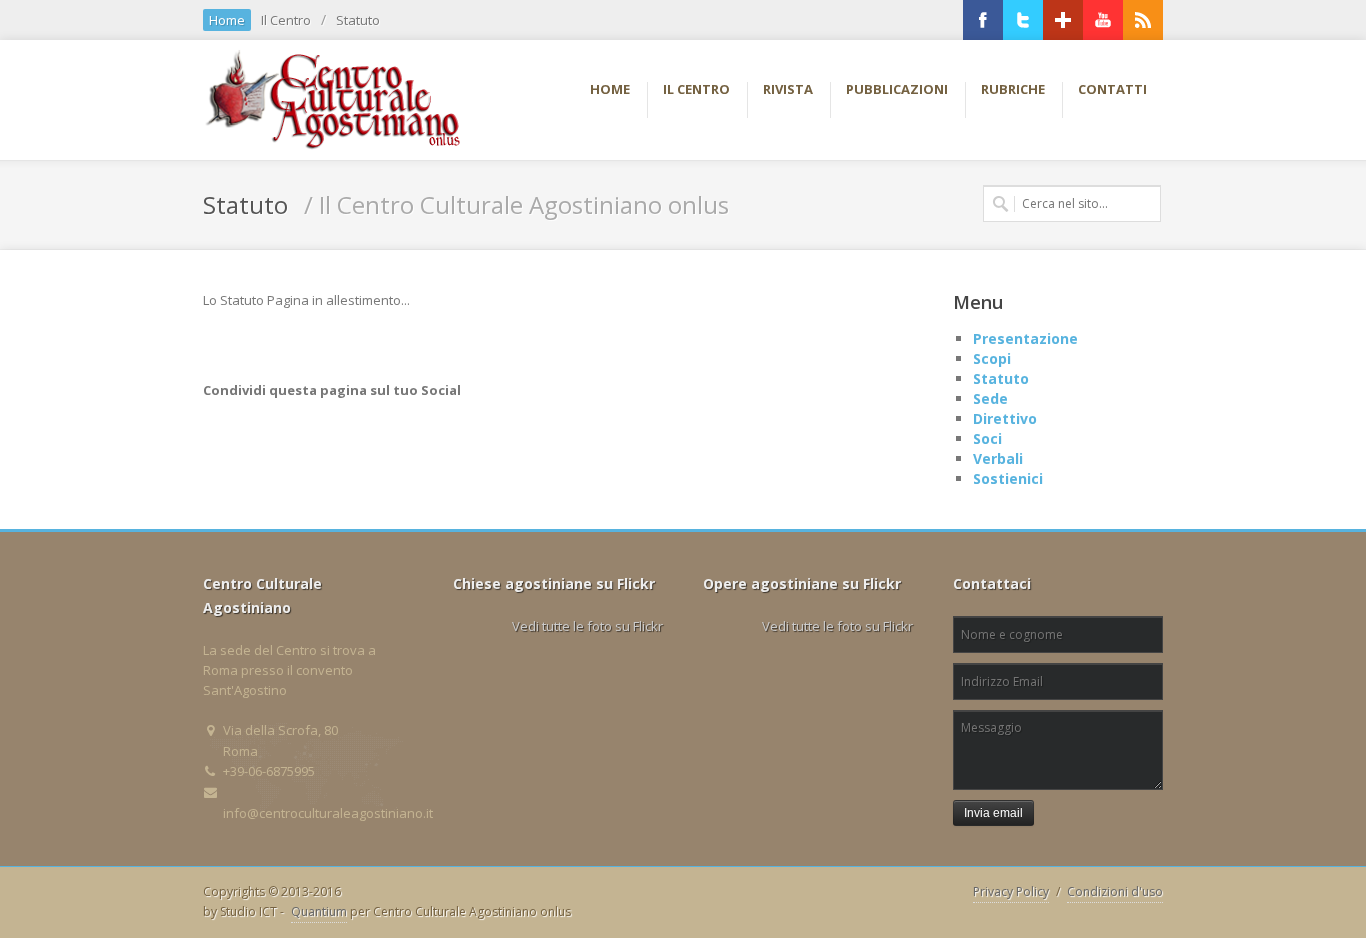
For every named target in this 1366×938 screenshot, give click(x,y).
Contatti (1112, 89)
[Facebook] (983, 20)
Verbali (998, 458)
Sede (990, 398)
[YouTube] (1103, 20)
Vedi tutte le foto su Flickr (587, 626)
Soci (987, 438)
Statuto (358, 20)
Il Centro (286, 20)
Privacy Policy (1011, 891)
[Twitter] (1023, 20)
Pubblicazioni (897, 89)
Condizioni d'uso (1115, 891)
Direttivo (1005, 418)
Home (227, 20)
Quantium (319, 911)
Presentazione (1025, 338)
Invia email (993, 813)
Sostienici (1008, 478)
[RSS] (1143, 20)
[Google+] (1063, 20)
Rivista (788, 89)
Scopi (992, 358)
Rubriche (1013, 89)
